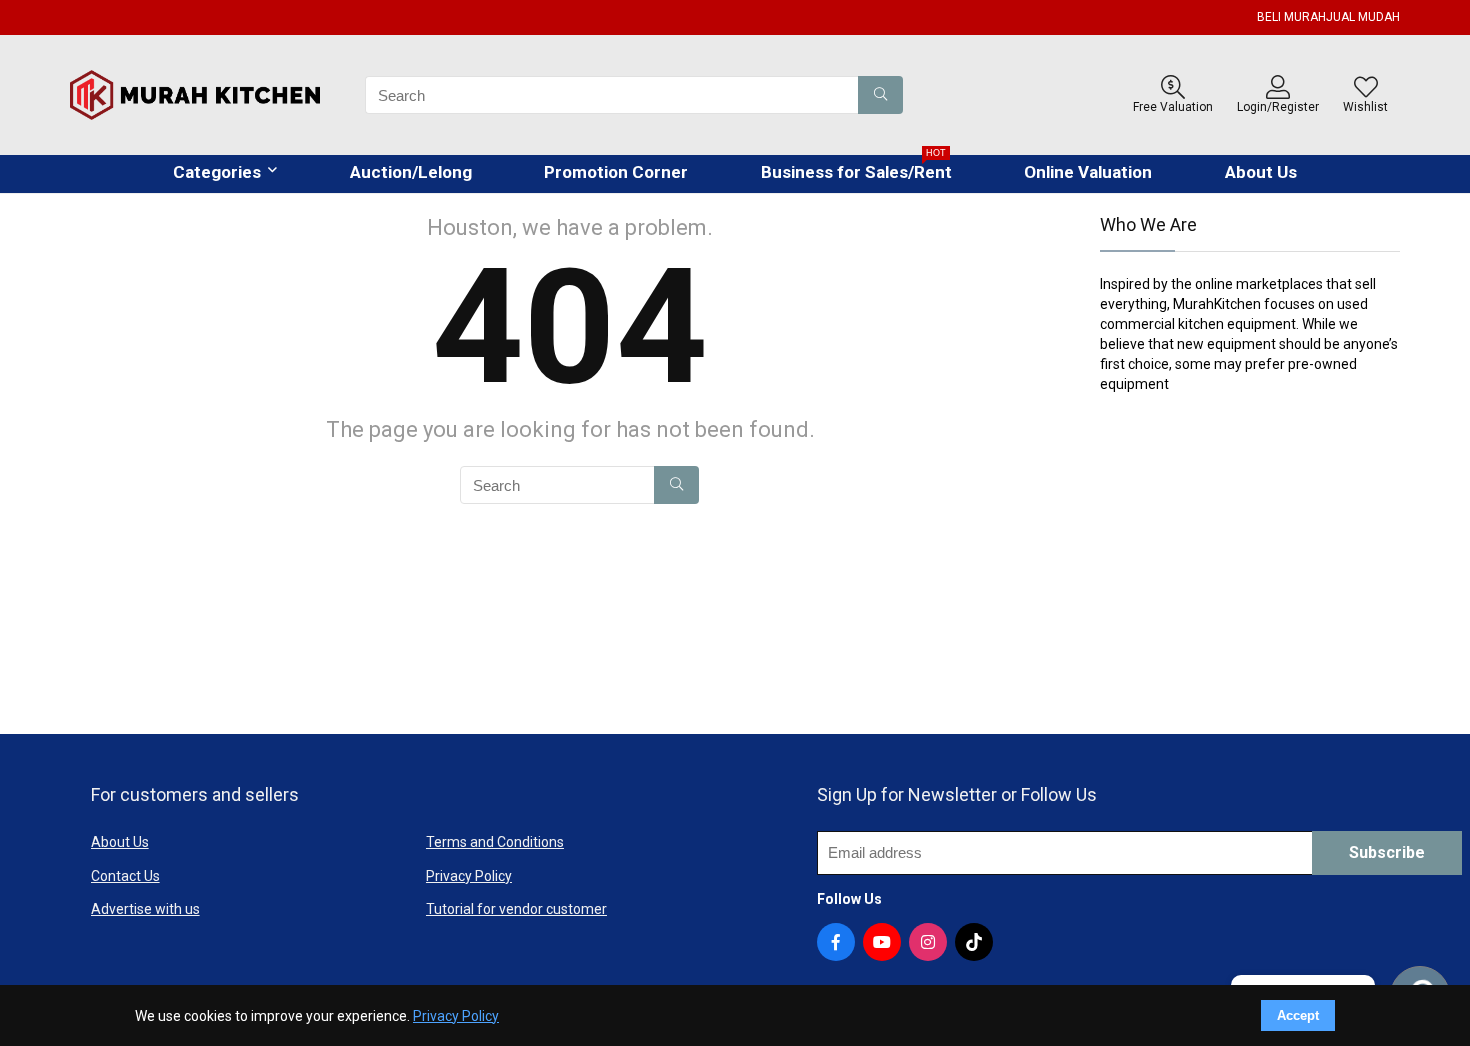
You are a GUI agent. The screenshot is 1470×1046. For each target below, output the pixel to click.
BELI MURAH (1291, 17)
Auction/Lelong (411, 172)
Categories (217, 172)
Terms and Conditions (495, 842)
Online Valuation (1088, 172)
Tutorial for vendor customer (516, 909)
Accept (1298, 1015)
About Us (1261, 172)
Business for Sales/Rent (856, 168)
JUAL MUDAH (1363, 17)
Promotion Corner (616, 172)
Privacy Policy (469, 876)
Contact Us (125, 876)
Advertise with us (145, 909)
